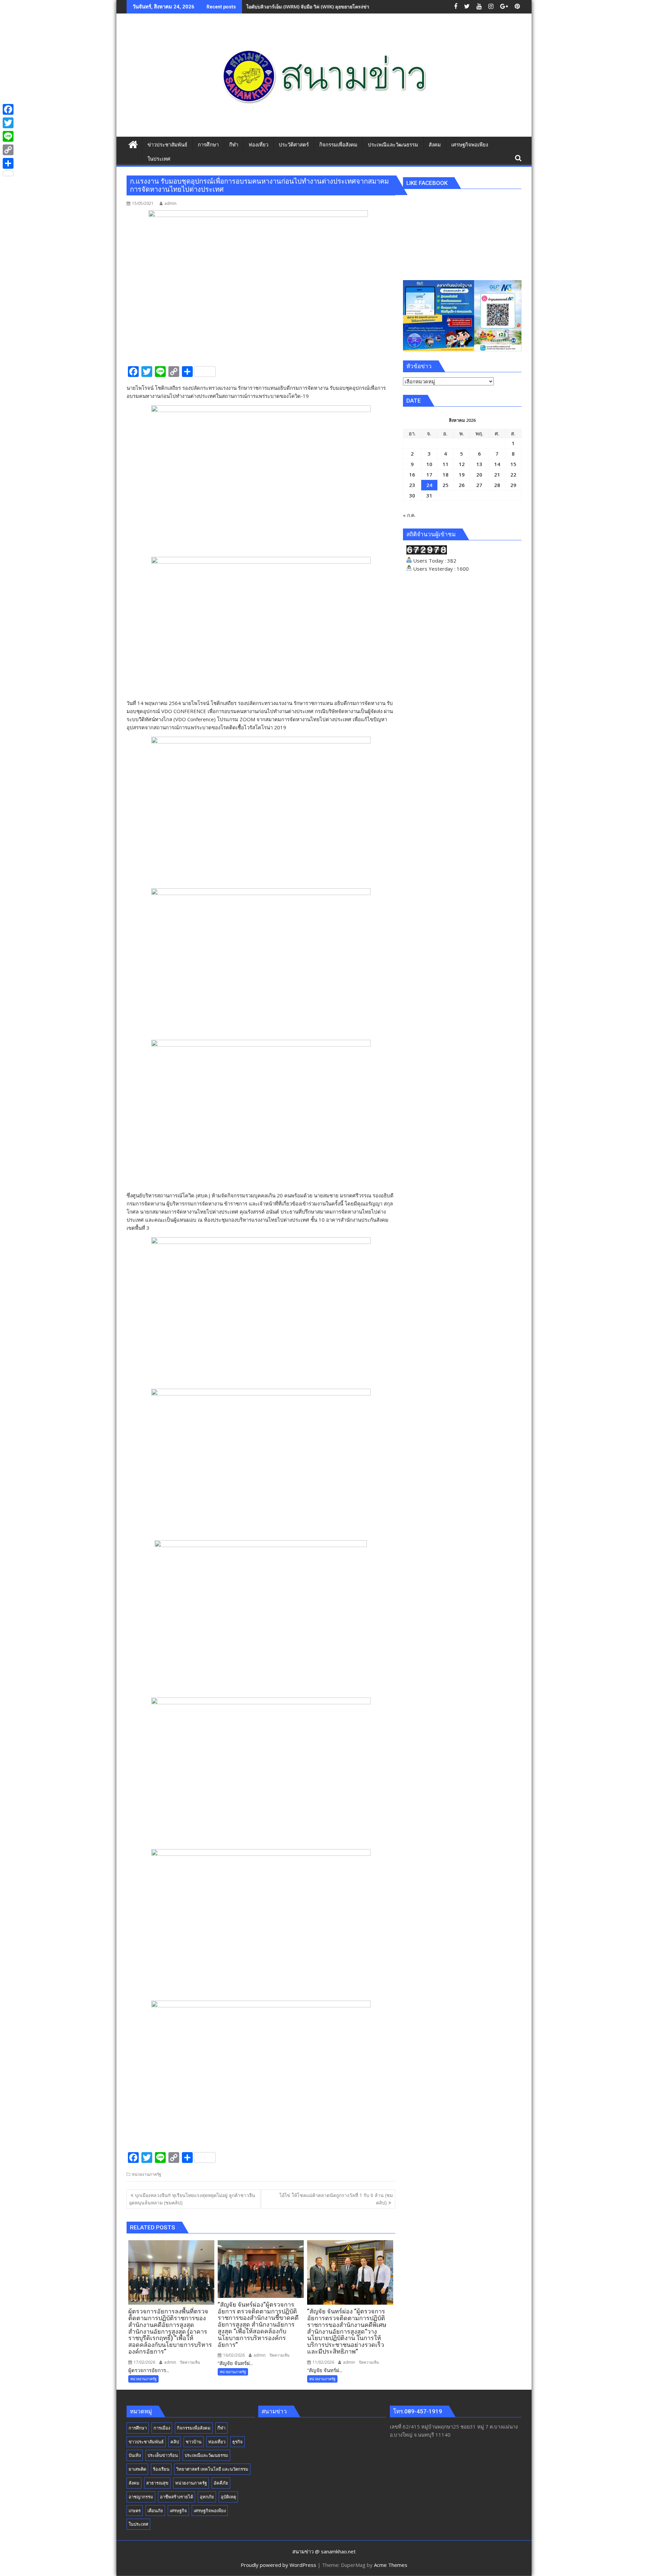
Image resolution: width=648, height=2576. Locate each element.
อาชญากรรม (141, 2497)
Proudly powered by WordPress (278, 2565)
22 (513, 474)
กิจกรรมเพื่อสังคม (194, 2428)
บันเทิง (135, 2455)
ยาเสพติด (137, 2469)
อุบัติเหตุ (228, 2497)
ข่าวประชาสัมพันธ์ (146, 2442)
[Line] (8, 136)
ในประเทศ (138, 2524)
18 (446, 474)
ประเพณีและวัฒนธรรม (206, 2455)
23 (412, 485)
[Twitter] (8, 123)
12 (462, 464)
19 (462, 474)
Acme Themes (391, 2565)
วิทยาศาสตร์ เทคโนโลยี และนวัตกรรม (212, 2469)
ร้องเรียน (161, 2469)
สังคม (134, 2483)
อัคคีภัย (221, 2483)
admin (170, 203)
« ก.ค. (409, 515)
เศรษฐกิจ (178, 2511)
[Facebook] (8, 109)
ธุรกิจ (237, 2442)
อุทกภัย (207, 2497)
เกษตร (135, 2511)
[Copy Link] (8, 150)
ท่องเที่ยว (217, 2442)
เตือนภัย (155, 2511)
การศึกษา (138, 2428)
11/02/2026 (323, 2362)
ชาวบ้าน (194, 2442)
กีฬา (221, 2428)
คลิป (175, 2442)
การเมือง (162, 2428)
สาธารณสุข (157, 2483)
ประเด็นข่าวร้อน (163, 2455)
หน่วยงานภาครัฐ (147, 2174)
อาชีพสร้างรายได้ (177, 2497)
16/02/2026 (233, 2355)
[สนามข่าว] (133, 144)
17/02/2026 (144, 2362)
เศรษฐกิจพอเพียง (210, 2511)
